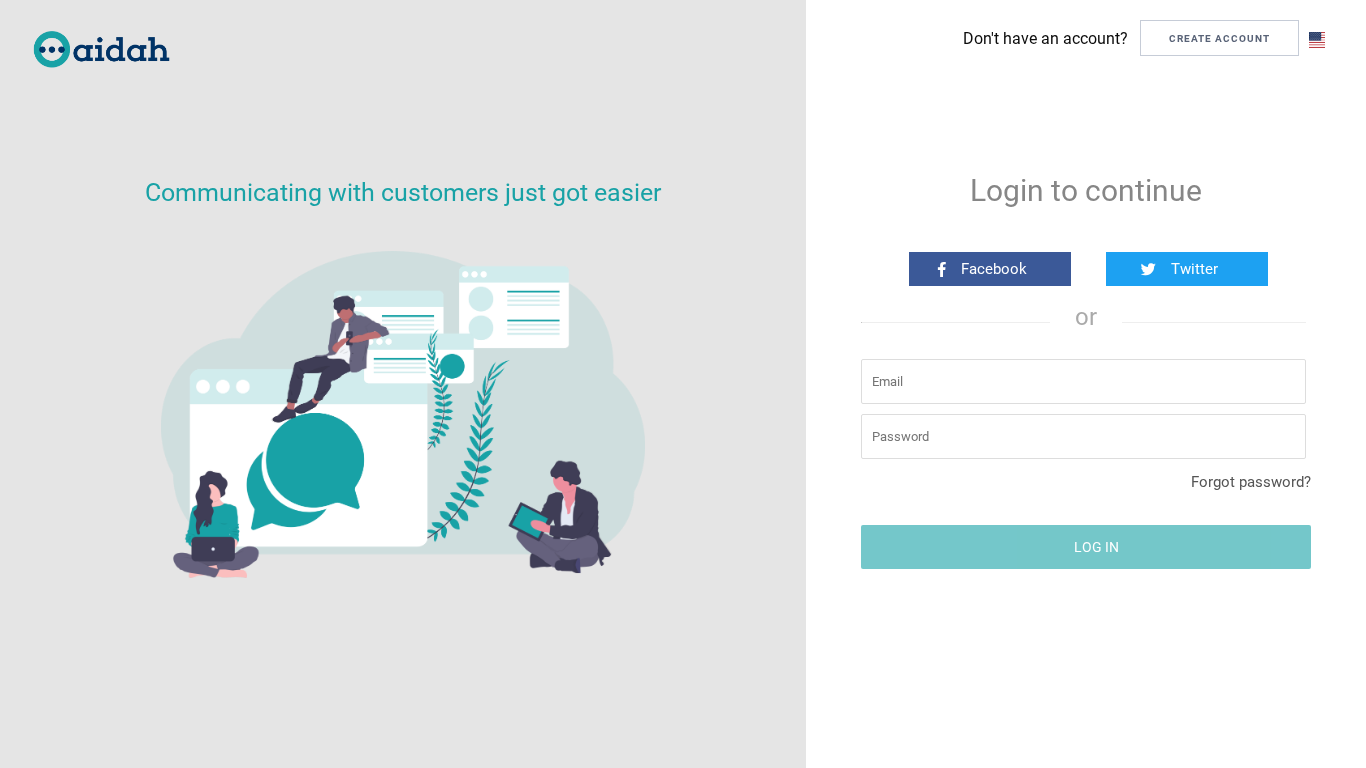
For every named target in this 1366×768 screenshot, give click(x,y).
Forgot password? (1251, 482)
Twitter (1194, 269)
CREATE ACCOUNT (1219, 38)
